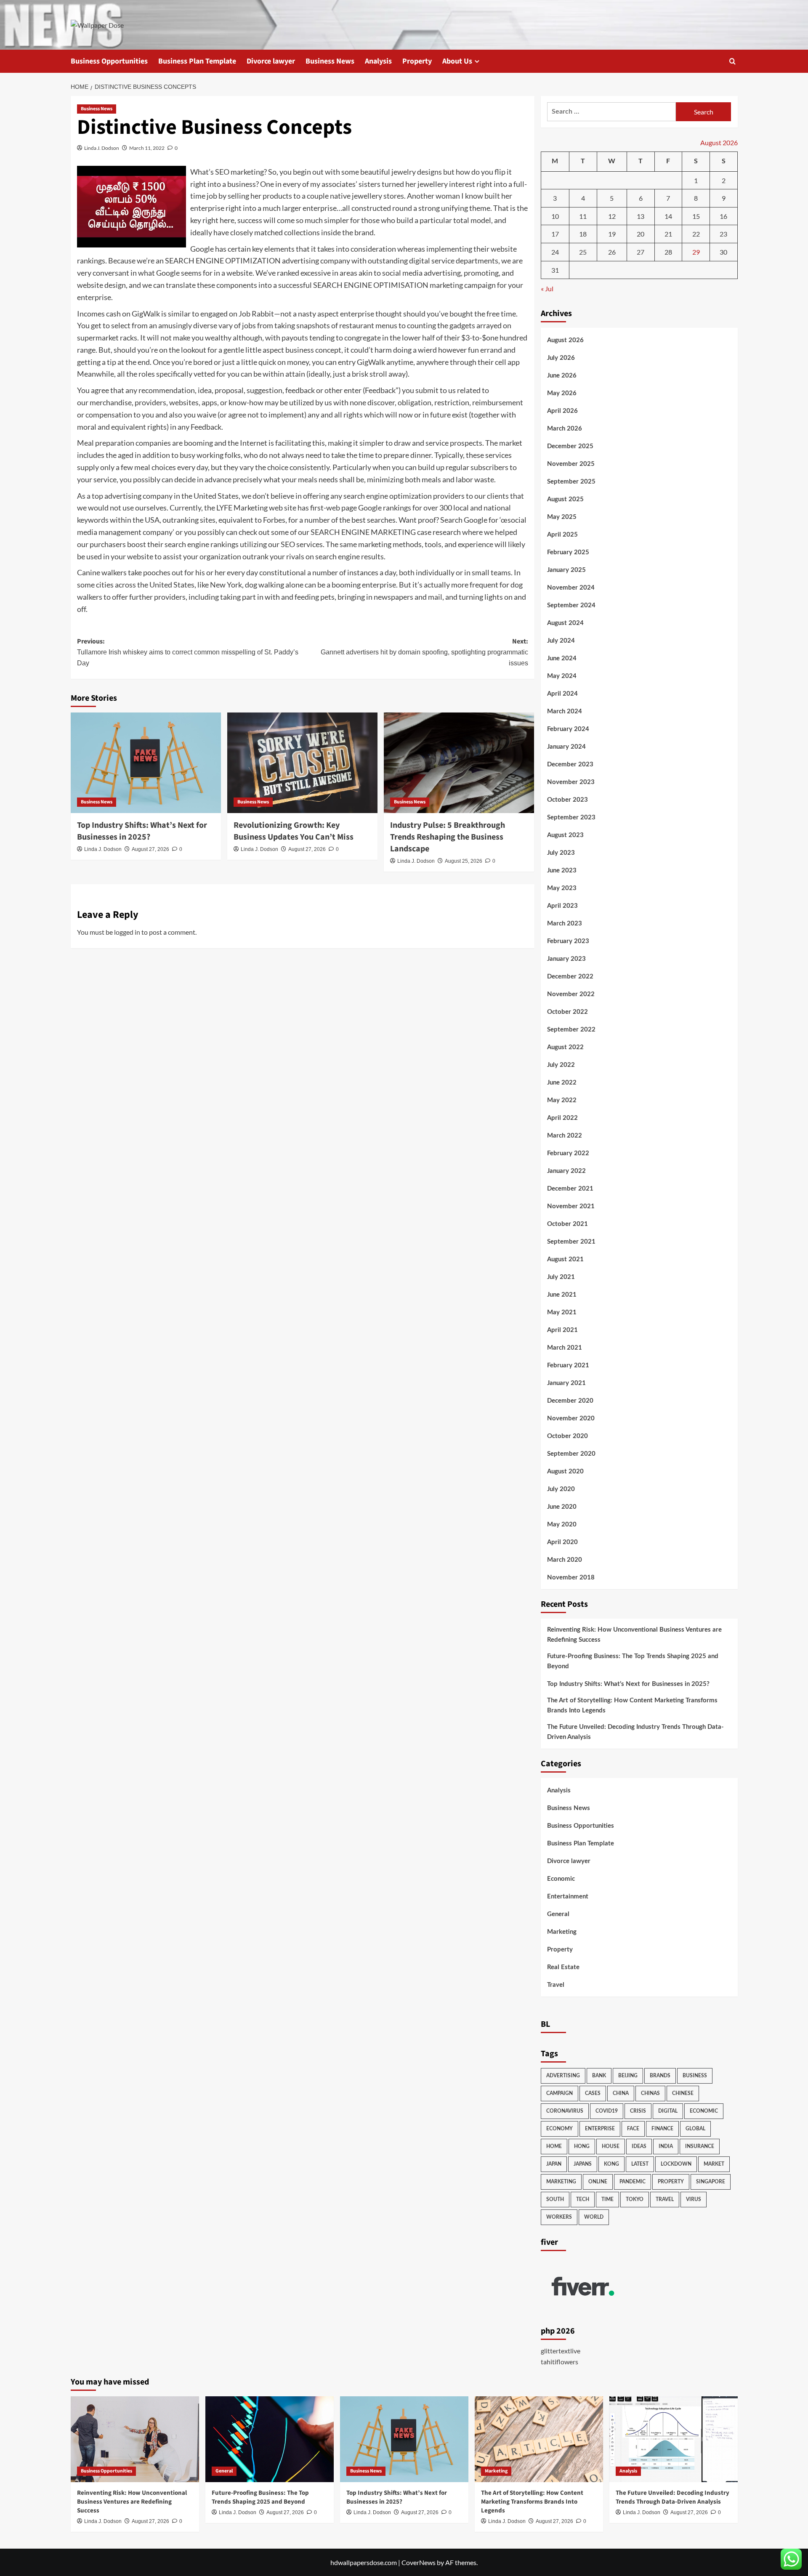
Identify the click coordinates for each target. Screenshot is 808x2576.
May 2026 (562, 393)
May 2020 (562, 1525)
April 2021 (562, 1330)
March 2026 (565, 429)
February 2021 (568, 1365)
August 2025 (565, 499)
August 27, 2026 (150, 849)
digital (668, 2111)
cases (593, 2093)
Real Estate (563, 1967)
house (611, 2146)
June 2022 (562, 1083)
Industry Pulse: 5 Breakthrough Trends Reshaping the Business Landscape (448, 837)
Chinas (650, 2093)
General (558, 1914)
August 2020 (565, 1471)
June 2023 (562, 871)
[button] (732, 61)
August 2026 (565, 340)
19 (612, 234)
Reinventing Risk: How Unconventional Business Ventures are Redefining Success (634, 1635)
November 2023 (571, 782)
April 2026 (562, 411)
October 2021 (567, 1224)
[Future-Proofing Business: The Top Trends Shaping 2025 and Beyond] (270, 2439)
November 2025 (571, 464)
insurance (700, 2146)
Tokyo (635, 2199)
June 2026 (562, 376)
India (666, 2146)
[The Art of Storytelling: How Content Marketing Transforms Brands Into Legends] (539, 2439)
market (714, 2164)
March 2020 (565, 1560)
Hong (582, 2146)
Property (417, 61)
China (621, 2093)
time (607, 2199)
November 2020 (571, 1418)
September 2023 (571, 817)
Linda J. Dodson (102, 148)
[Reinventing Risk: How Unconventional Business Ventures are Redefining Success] (135, 2439)
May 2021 (562, 1312)
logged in (127, 932)
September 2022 (571, 1030)
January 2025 (566, 570)
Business (695, 2076)
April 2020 (562, 1542)
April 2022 (562, 1118)
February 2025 (568, 552)
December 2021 (570, 1189)
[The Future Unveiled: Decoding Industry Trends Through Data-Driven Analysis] (674, 2439)
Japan (554, 2164)
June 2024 (562, 658)
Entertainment (568, 1897)
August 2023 (565, 835)
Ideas (639, 2146)
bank (599, 2076)
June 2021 (562, 1295)
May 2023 (562, 888)
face (633, 2129)
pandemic (633, 2182)
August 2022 (565, 1047)
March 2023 (565, 924)
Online (598, 2182)
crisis (638, 2111)
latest (640, 2164)
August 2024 (565, 623)
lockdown (676, 2164)
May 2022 (562, 1100)
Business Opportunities (109, 61)
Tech (583, 2199)
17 (555, 234)
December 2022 (570, 977)
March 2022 (565, 1136)
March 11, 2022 (147, 148)
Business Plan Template (197, 61)
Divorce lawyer (271, 61)
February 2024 (568, 729)
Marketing (562, 1932)
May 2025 (562, 517)
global (695, 2129)
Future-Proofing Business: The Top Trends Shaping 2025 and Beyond (633, 1661)
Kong (611, 2164)
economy (559, 2129)
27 (641, 252)
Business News (330, 61)
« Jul (547, 288)
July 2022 (561, 1065)
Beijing (628, 2076)
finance (662, 2129)
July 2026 (561, 358)
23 (723, 234)
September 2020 (571, 1454)
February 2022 (568, 1153)
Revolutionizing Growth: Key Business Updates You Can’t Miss (294, 831)
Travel (556, 1985)
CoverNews (419, 2562)
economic (704, 2111)
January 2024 (566, 747)
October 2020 (567, 1436)
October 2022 (567, 1012)
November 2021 (571, 1206)
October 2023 (567, 800)
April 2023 (562, 906)
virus (694, 2199)
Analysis (378, 61)
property (671, 2182)
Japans (583, 2164)
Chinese (683, 2093)
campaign (559, 2093)
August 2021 (565, 1259)
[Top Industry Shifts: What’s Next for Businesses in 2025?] (146, 763)
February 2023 (568, 941)
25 (583, 252)
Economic (561, 1879)
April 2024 (562, 694)
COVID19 (607, 2111)
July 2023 (561, 853)
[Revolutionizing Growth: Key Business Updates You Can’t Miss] (302, 763)
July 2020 (561, 1489)
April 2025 (562, 535)
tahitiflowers (559, 2362)
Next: (424, 652)
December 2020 (570, 1401)
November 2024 (571, 588)
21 (668, 234)
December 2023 (570, 764)
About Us (457, 61)
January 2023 (566, 959)
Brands (660, 2076)
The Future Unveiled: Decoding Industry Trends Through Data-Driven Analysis (635, 1732)
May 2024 (562, 676)
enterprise (600, 2129)
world (594, 2217)
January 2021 (566, 1383)
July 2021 (561, 1277)
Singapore (711, 2182)
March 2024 (565, 711)
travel (665, 2199)
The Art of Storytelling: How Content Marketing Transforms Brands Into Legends (632, 1705)
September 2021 (571, 1242)
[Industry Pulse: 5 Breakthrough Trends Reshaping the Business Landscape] (459, 763)
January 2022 (566, 1171)
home (554, 2146)
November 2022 (571, 994)
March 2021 (565, 1348)
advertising (563, 2076)
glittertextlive (561, 2351)
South (555, 2199)
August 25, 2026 (464, 861)
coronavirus (565, 2111)
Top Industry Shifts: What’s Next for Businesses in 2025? (142, 831)
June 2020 (562, 1507)
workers (559, 2217)
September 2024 (571, 605)
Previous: (188, 652)
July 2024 (561, 641)
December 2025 (570, 446)
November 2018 (571, 1578)
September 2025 (571, 482)
